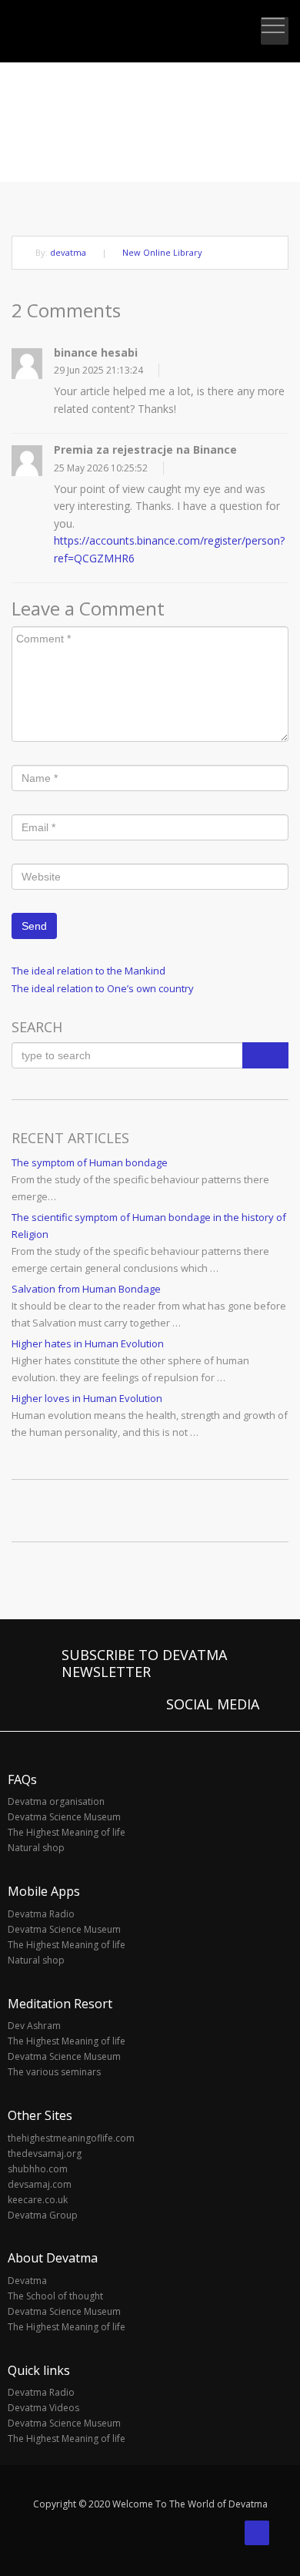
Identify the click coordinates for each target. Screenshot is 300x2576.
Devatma (27, 2281)
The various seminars (54, 2072)
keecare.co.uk (38, 2200)
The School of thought (55, 2296)
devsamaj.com (40, 2184)
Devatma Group (43, 2215)
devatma (68, 252)
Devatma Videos (43, 2408)
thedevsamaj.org (45, 2153)
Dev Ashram (34, 2026)
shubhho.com (38, 2169)
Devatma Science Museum (64, 1817)
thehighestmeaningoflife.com (71, 2138)
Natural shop (36, 1848)
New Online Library (162, 252)
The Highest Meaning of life (67, 1832)
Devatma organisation (56, 1801)
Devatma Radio (41, 1914)
